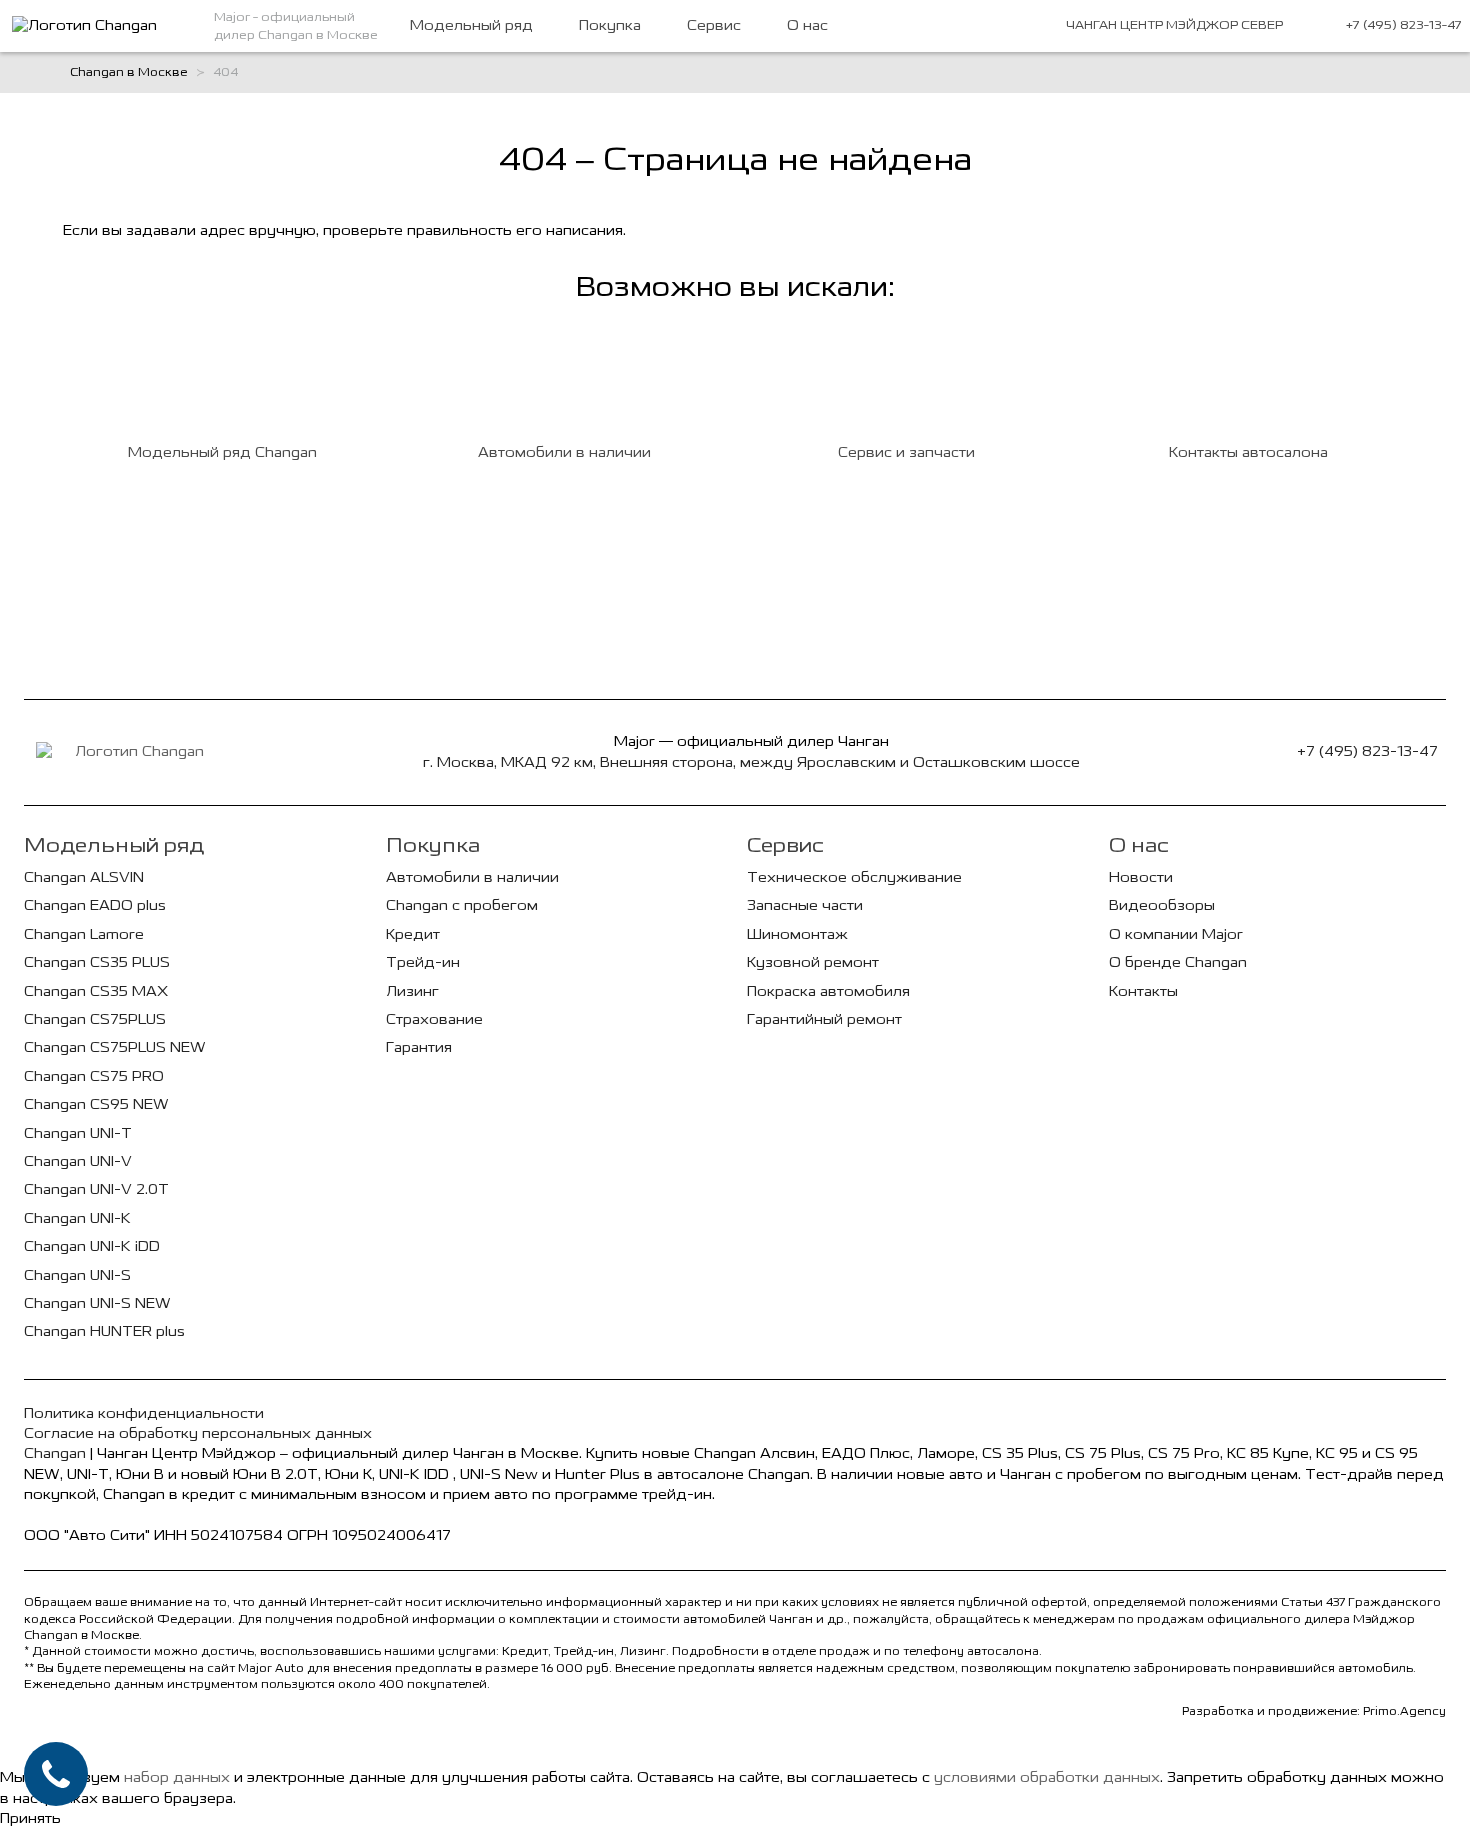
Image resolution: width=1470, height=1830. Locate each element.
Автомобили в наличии (472, 877)
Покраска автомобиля (828, 991)
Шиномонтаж (797, 934)
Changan (55, 1453)
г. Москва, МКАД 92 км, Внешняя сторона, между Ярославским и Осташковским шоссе (751, 762)
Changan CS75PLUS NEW (115, 1047)
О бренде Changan (1178, 962)
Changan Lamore (84, 934)
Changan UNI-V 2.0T (96, 1189)
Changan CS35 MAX (96, 991)
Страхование (434, 1019)
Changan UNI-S (77, 1275)
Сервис (714, 25)
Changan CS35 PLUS (97, 962)
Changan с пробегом (462, 905)
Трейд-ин (423, 962)
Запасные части (805, 905)
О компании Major (1176, 934)
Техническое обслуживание (854, 877)
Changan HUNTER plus (104, 1331)
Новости (1141, 877)
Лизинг (412, 991)
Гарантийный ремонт (824, 1019)
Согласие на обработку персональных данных (198, 1433)
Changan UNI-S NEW (97, 1303)
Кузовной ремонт (813, 962)
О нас (807, 25)
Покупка (610, 25)
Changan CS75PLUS (95, 1019)
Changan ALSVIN (84, 877)
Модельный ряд (471, 25)
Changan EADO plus (95, 905)
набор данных (177, 1777)
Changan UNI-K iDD (92, 1246)
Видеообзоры (1162, 905)
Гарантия (419, 1047)
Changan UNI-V (78, 1161)
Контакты (1143, 991)
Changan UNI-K (77, 1218)
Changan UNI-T (78, 1133)
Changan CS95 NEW (96, 1104)
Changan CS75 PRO (94, 1076)
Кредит (413, 934)
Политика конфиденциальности (144, 1413)
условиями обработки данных (1047, 1777)
